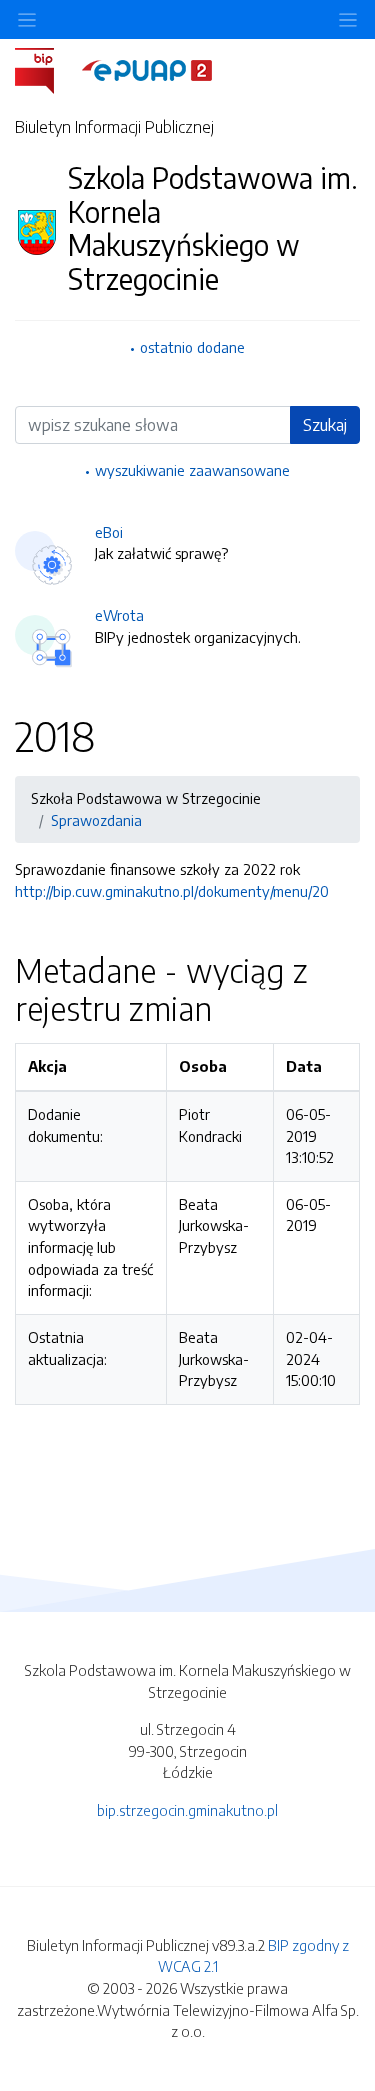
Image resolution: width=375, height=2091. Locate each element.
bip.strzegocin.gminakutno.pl (187, 1810)
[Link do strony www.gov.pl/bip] (46, 69)
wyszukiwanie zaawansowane (192, 470)
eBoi (109, 532)
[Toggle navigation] (348, 19)
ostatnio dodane (192, 347)
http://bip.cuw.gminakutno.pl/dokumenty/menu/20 (172, 891)
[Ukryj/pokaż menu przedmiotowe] (27, 19)
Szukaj (325, 425)
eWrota (119, 615)
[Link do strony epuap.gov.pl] (147, 69)
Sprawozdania (96, 820)
